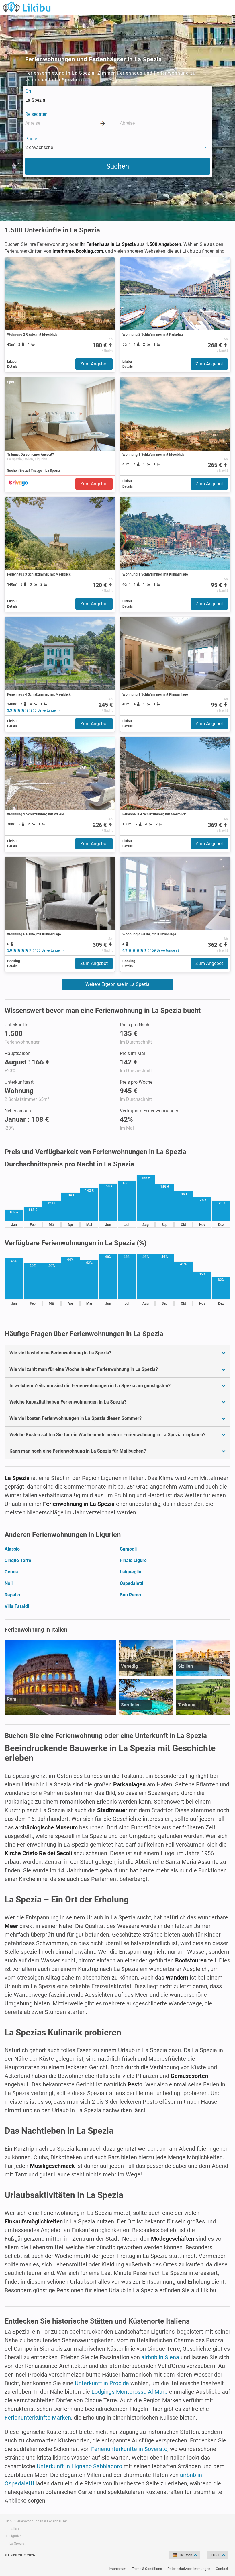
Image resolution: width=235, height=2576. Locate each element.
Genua (11, 1572)
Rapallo (12, 1595)
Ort (28, 91)
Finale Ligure (133, 1560)
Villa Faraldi (17, 1606)
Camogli (128, 1549)
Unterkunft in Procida (102, 2383)
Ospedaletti (132, 1583)
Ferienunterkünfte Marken (38, 2418)
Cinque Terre (18, 1560)
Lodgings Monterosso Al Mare (130, 2392)
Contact (222, 2569)
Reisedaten (36, 114)
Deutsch (186, 2555)
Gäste (31, 139)
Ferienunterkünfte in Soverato (129, 2449)
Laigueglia (131, 1572)
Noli (9, 1583)
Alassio (12, 1549)
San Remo (130, 1595)
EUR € (216, 2555)
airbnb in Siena (160, 2357)
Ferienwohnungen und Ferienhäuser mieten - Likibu (27, 7)
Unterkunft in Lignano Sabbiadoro (79, 2466)
